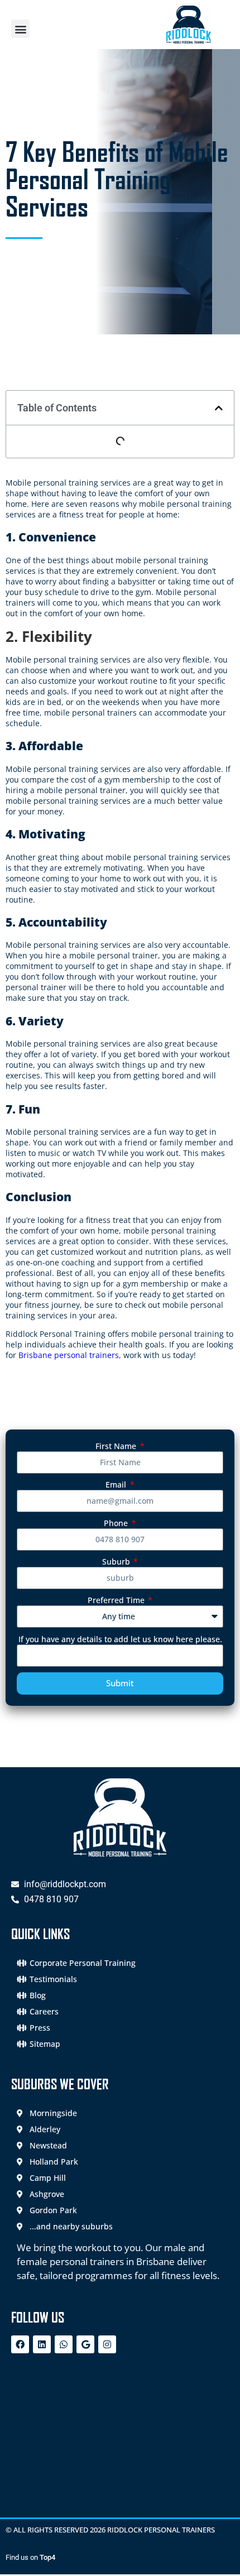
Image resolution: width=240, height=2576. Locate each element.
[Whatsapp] (64, 2344)
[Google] (85, 2344)
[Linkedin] (42, 2344)
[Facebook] (20, 2344)
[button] (20, 29)
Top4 (47, 2557)
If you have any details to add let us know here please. (120, 1639)
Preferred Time (117, 1600)
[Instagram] (107, 2344)
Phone (117, 1523)
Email (117, 1484)
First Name (117, 1446)
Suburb (117, 1562)
